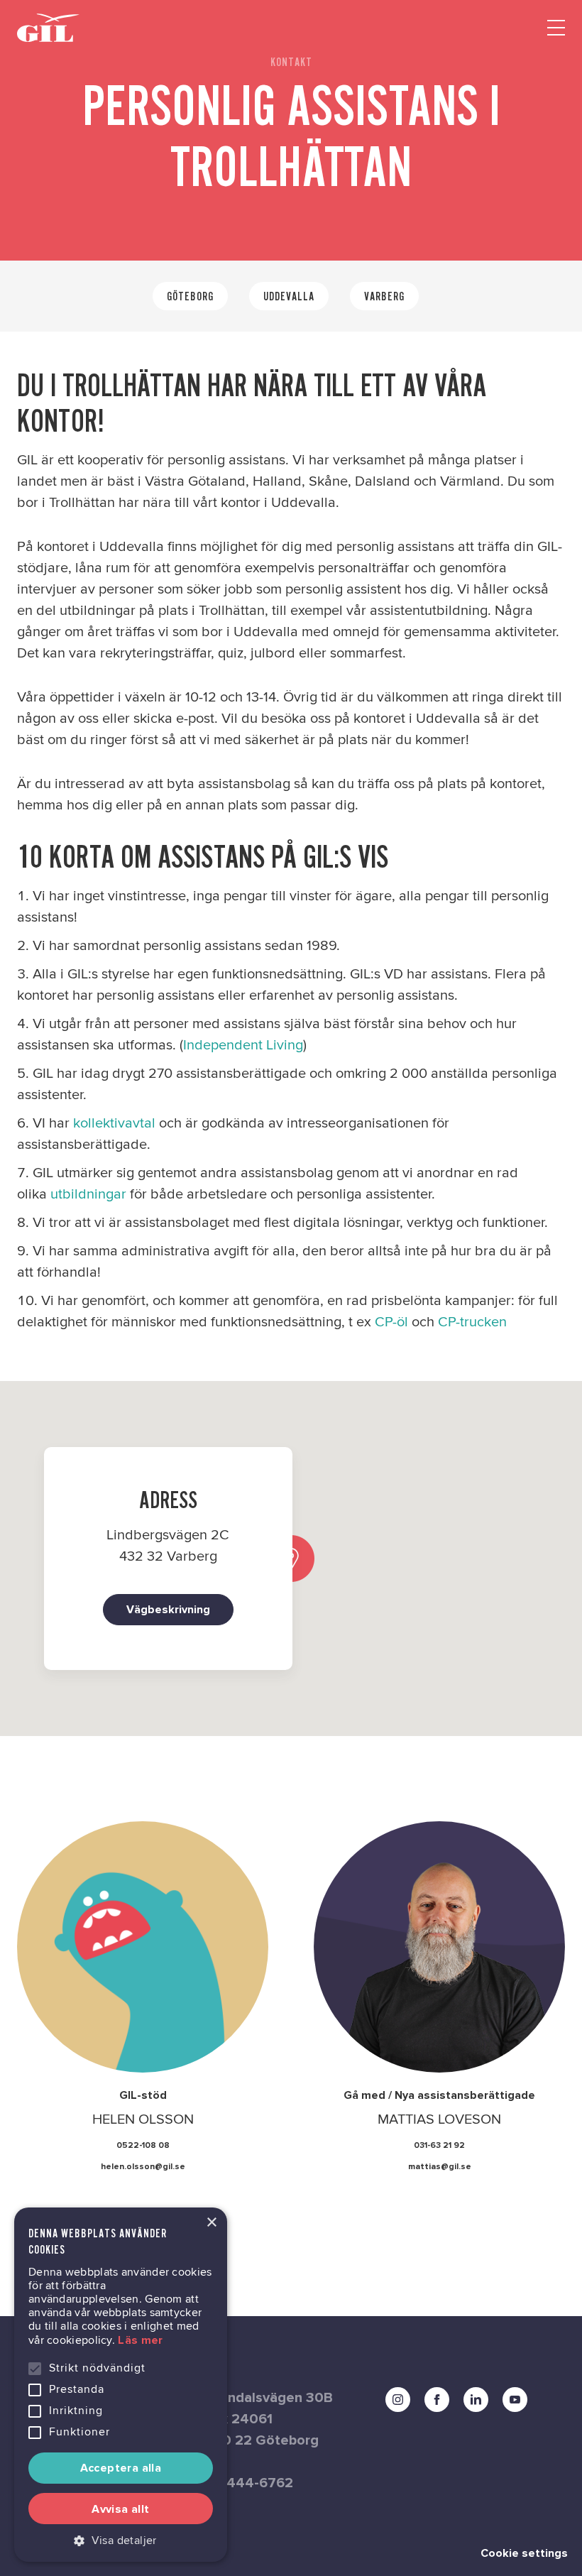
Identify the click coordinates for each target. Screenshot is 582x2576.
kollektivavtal (116, 1123)
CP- (449, 1322)
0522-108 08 (143, 2146)
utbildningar (88, 1194)
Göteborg (190, 296)
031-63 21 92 (439, 2146)
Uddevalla (289, 296)
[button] (121, 2540)
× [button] (211, 2223)
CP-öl (391, 1322)
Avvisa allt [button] (120, 2509)
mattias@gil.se (440, 2167)
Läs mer (140, 2340)
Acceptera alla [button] (121, 2468)
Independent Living (243, 1045)
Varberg (384, 296)
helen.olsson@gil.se (143, 2167)
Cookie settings (524, 2553)
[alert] (121, 2385)
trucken (483, 1322)
